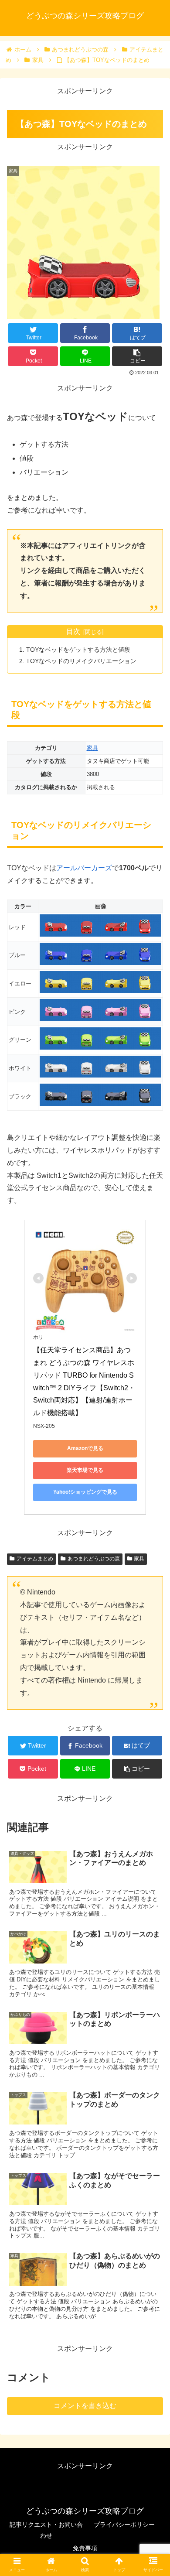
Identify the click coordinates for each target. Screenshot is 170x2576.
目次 (73, 631)
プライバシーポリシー (124, 2525)
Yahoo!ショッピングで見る (85, 1492)
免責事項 (85, 2548)
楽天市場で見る (85, 1470)
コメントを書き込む (85, 2406)
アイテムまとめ (35, 1559)
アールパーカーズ (84, 868)
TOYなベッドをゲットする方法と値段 (78, 650)
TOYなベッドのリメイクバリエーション (81, 661)
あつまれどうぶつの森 (94, 1559)
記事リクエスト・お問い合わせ (46, 2530)
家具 (92, 748)
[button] (153, 1436)
